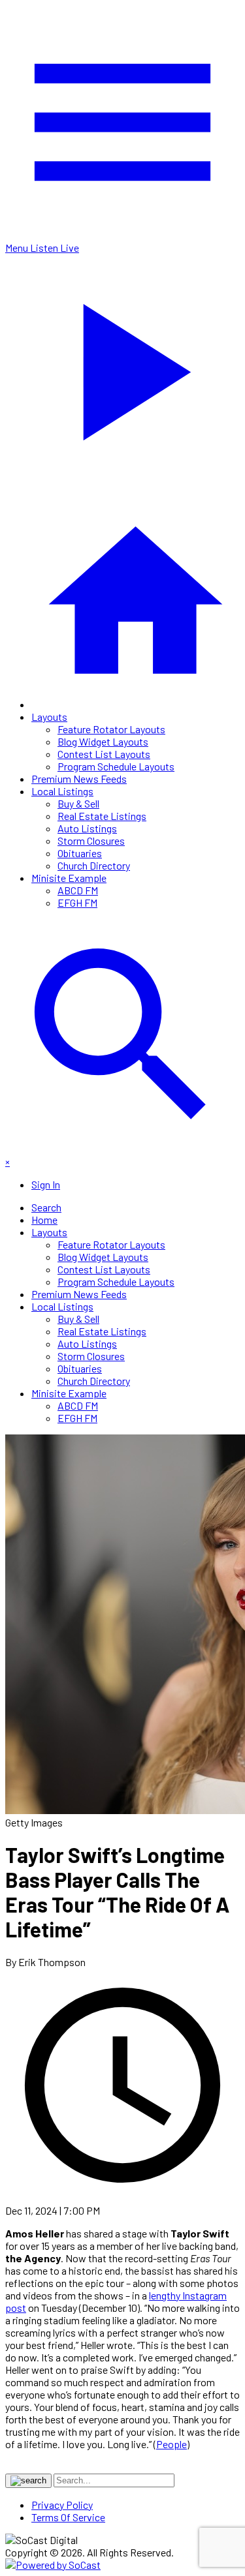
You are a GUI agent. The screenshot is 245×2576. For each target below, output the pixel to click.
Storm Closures (91, 841)
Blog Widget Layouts (103, 741)
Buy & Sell (78, 803)
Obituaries (80, 853)
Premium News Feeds (79, 779)
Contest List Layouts (104, 754)
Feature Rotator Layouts (111, 729)
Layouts (49, 717)
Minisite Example (69, 878)
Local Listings (62, 791)
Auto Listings (87, 828)
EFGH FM (77, 902)
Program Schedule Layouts (116, 766)
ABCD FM (78, 890)
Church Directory (94, 865)
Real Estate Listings (102, 816)
